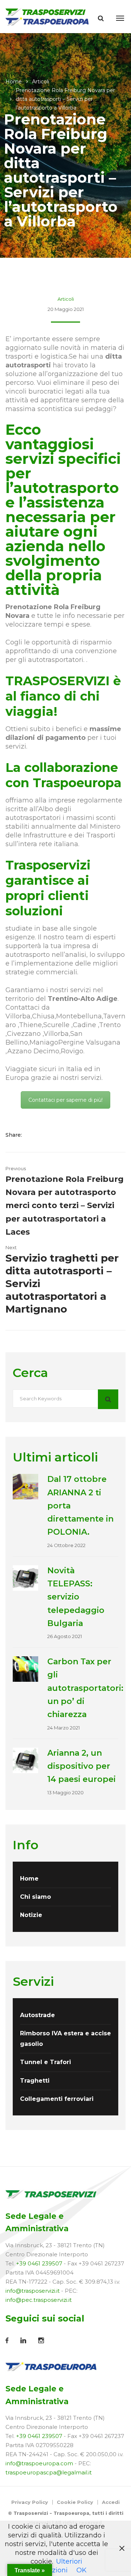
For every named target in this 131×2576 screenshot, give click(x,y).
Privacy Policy (30, 2502)
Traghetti (35, 2081)
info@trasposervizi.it (33, 2291)
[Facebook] (34, 1135)
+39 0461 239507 (39, 2263)
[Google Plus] (57, 1135)
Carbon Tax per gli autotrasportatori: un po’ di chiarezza (85, 1688)
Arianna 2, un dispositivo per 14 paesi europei (82, 1766)
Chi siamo (35, 1897)
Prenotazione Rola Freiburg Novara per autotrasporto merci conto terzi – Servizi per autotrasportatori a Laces (65, 1206)
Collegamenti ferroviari (57, 2099)
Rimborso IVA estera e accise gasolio (65, 2038)
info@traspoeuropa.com (39, 2463)
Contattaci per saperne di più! (65, 1100)
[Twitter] (45, 1135)
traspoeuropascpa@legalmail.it (49, 2472)
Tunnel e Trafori (45, 2062)
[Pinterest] (66, 1135)
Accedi (111, 2502)
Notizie (31, 1915)
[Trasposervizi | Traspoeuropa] (47, 16)
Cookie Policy (75, 2502)
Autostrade (37, 2015)
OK (82, 2570)
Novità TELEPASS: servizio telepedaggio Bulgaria (76, 1597)
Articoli (41, 82)
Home (14, 82)
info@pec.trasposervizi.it (39, 2300)
